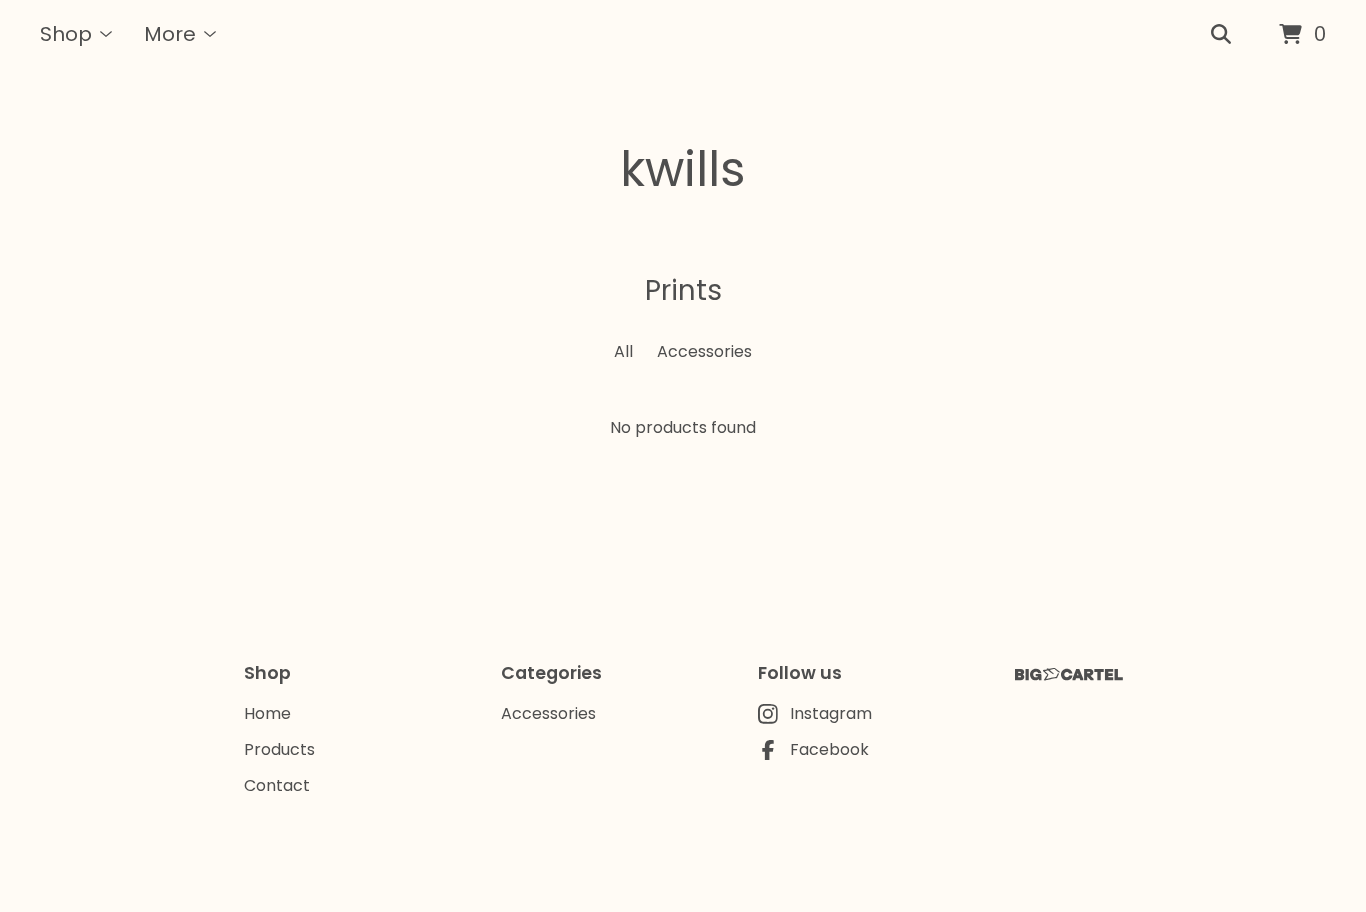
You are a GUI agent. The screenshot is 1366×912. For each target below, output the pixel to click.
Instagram (831, 713)
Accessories (704, 351)
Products (279, 749)
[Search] (1221, 35)
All (623, 351)
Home (267, 713)
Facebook (829, 749)
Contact (277, 785)
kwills (683, 169)
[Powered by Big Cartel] (1069, 674)
